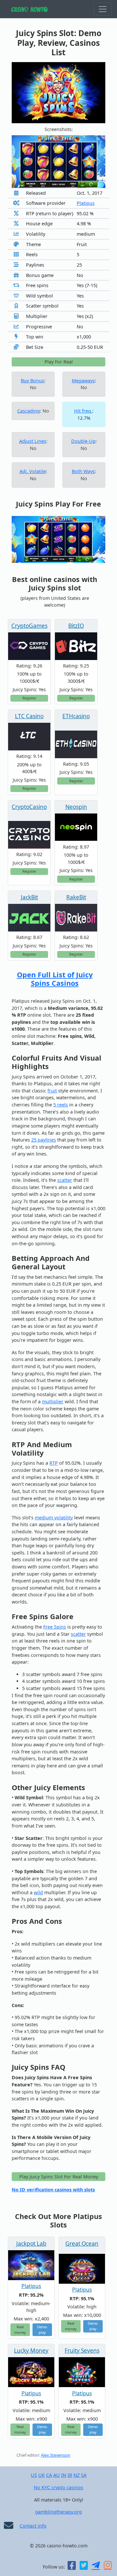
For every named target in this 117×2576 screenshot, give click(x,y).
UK (42, 2475)
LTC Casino (29, 716)
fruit (52, 1091)
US (34, 2475)
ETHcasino (76, 716)
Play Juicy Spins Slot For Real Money (59, 2177)
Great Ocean (82, 2244)
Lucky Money (31, 2351)
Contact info (33, 2526)
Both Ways (83, 471)
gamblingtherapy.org (58, 2512)
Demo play (42, 2330)
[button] (19, 162)
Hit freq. (83, 411)
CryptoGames (29, 626)
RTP (54, 1463)
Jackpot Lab (31, 2244)
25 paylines (44, 1140)
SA (84, 2475)
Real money (20, 2330)
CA (49, 2475)
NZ (77, 2475)
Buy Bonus (32, 381)
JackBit (29, 897)
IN (64, 2475)
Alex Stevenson (56, 2455)
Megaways (83, 381)
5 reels (61, 1105)
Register (29, 698)
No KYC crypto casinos (58, 2487)
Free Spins (55, 1627)
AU (57, 2475)
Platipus (86, 203)
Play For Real (59, 362)
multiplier (53, 1401)
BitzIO (76, 626)
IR (70, 2475)
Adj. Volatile (33, 471)
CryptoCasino (29, 807)
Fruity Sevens (82, 2351)
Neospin (76, 807)
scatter (65, 1180)
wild (38, 1892)
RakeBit (76, 897)
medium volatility (54, 1518)
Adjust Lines (33, 441)
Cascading (29, 411)
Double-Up (83, 441)
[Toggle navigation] (103, 9)
